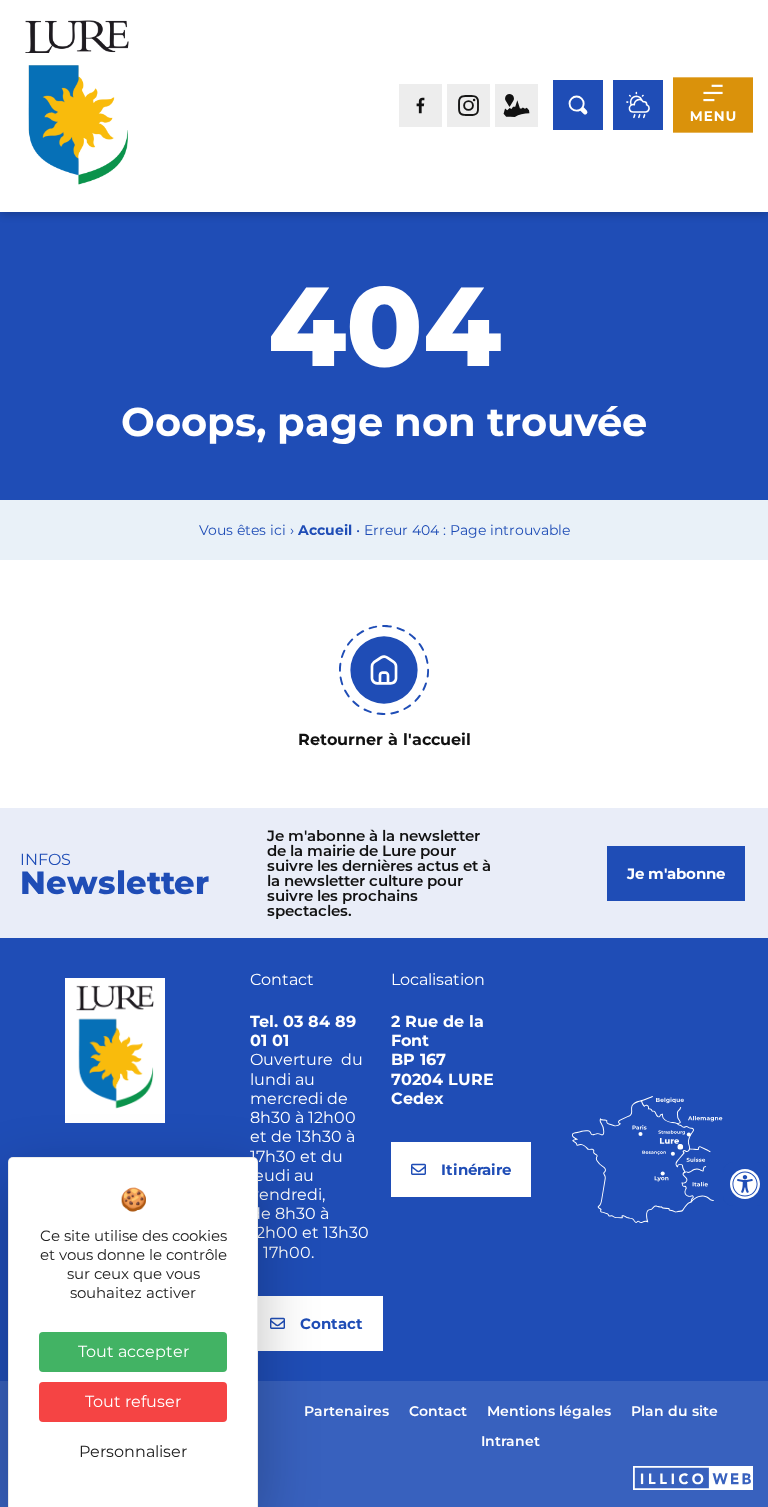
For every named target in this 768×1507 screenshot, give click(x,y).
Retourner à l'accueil (384, 739)
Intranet (510, 1441)
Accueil (325, 530)
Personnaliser (133, 1451)
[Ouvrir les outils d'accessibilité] (745, 1184)
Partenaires (346, 1411)
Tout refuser (133, 1401)
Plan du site (674, 1411)
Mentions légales (549, 1411)
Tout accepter (133, 1351)
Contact (438, 1411)
